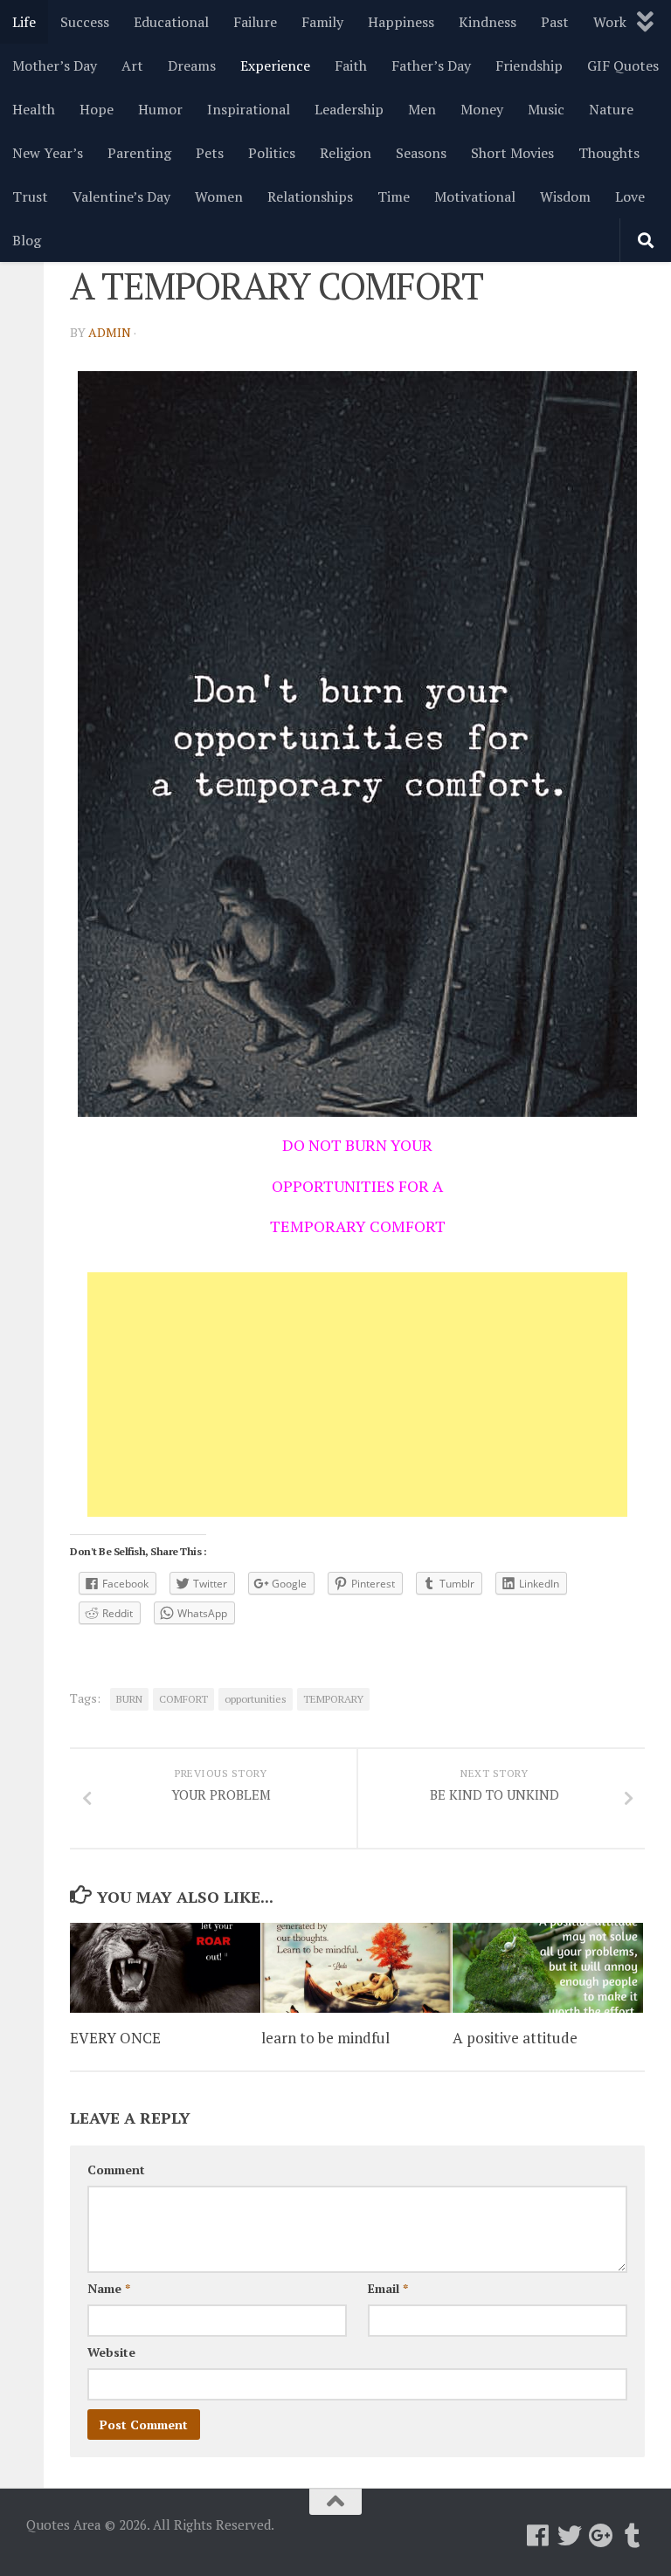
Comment (116, 2170)
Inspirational (249, 109)
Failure (255, 22)
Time (394, 196)
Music (546, 109)
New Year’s (48, 153)
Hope (97, 109)
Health (34, 109)
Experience (275, 65)
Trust (30, 196)
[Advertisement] (357, 1395)
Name (109, 2288)
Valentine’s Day (121, 196)
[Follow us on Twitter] (570, 2536)
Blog (27, 240)
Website (111, 2352)
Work (610, 22)
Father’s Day (431, 65)
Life (24, 22)
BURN (129, 1699)
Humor (160, 109)
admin (110, 332)
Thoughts (609, 153)
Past (555, 22)
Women (219, 196)
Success (85, 22)
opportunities (256, 1699)
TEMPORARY (333, 1699)
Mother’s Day (55, 65)
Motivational (475, 196)
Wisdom (565, 196)
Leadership (349, 109)
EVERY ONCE (115, 2038)
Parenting (139, 153)
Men (422, 109)
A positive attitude (515, 2038)
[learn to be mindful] (356, 1968)
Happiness (401, 22)
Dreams (192, 65)
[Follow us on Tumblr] (633, 2536)
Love (630, 196)
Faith (351, 65)
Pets (210, 153)
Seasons (421, 153)
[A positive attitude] (548, 1968)
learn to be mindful (325, 2038)
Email (388, 2288)
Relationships (310, 196)
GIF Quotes (623, 65)
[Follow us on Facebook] (538, 2536)
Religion (346, 153)
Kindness (488, 22)
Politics (272, 153)
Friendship (529, 65)
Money (482, 109)
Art (132, 65)
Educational (171, 22)
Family (322, 22)
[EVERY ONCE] (165, 1968)
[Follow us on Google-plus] (601, 2536)
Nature (611, 109)
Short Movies (512, 153)
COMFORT (183, 1699)
